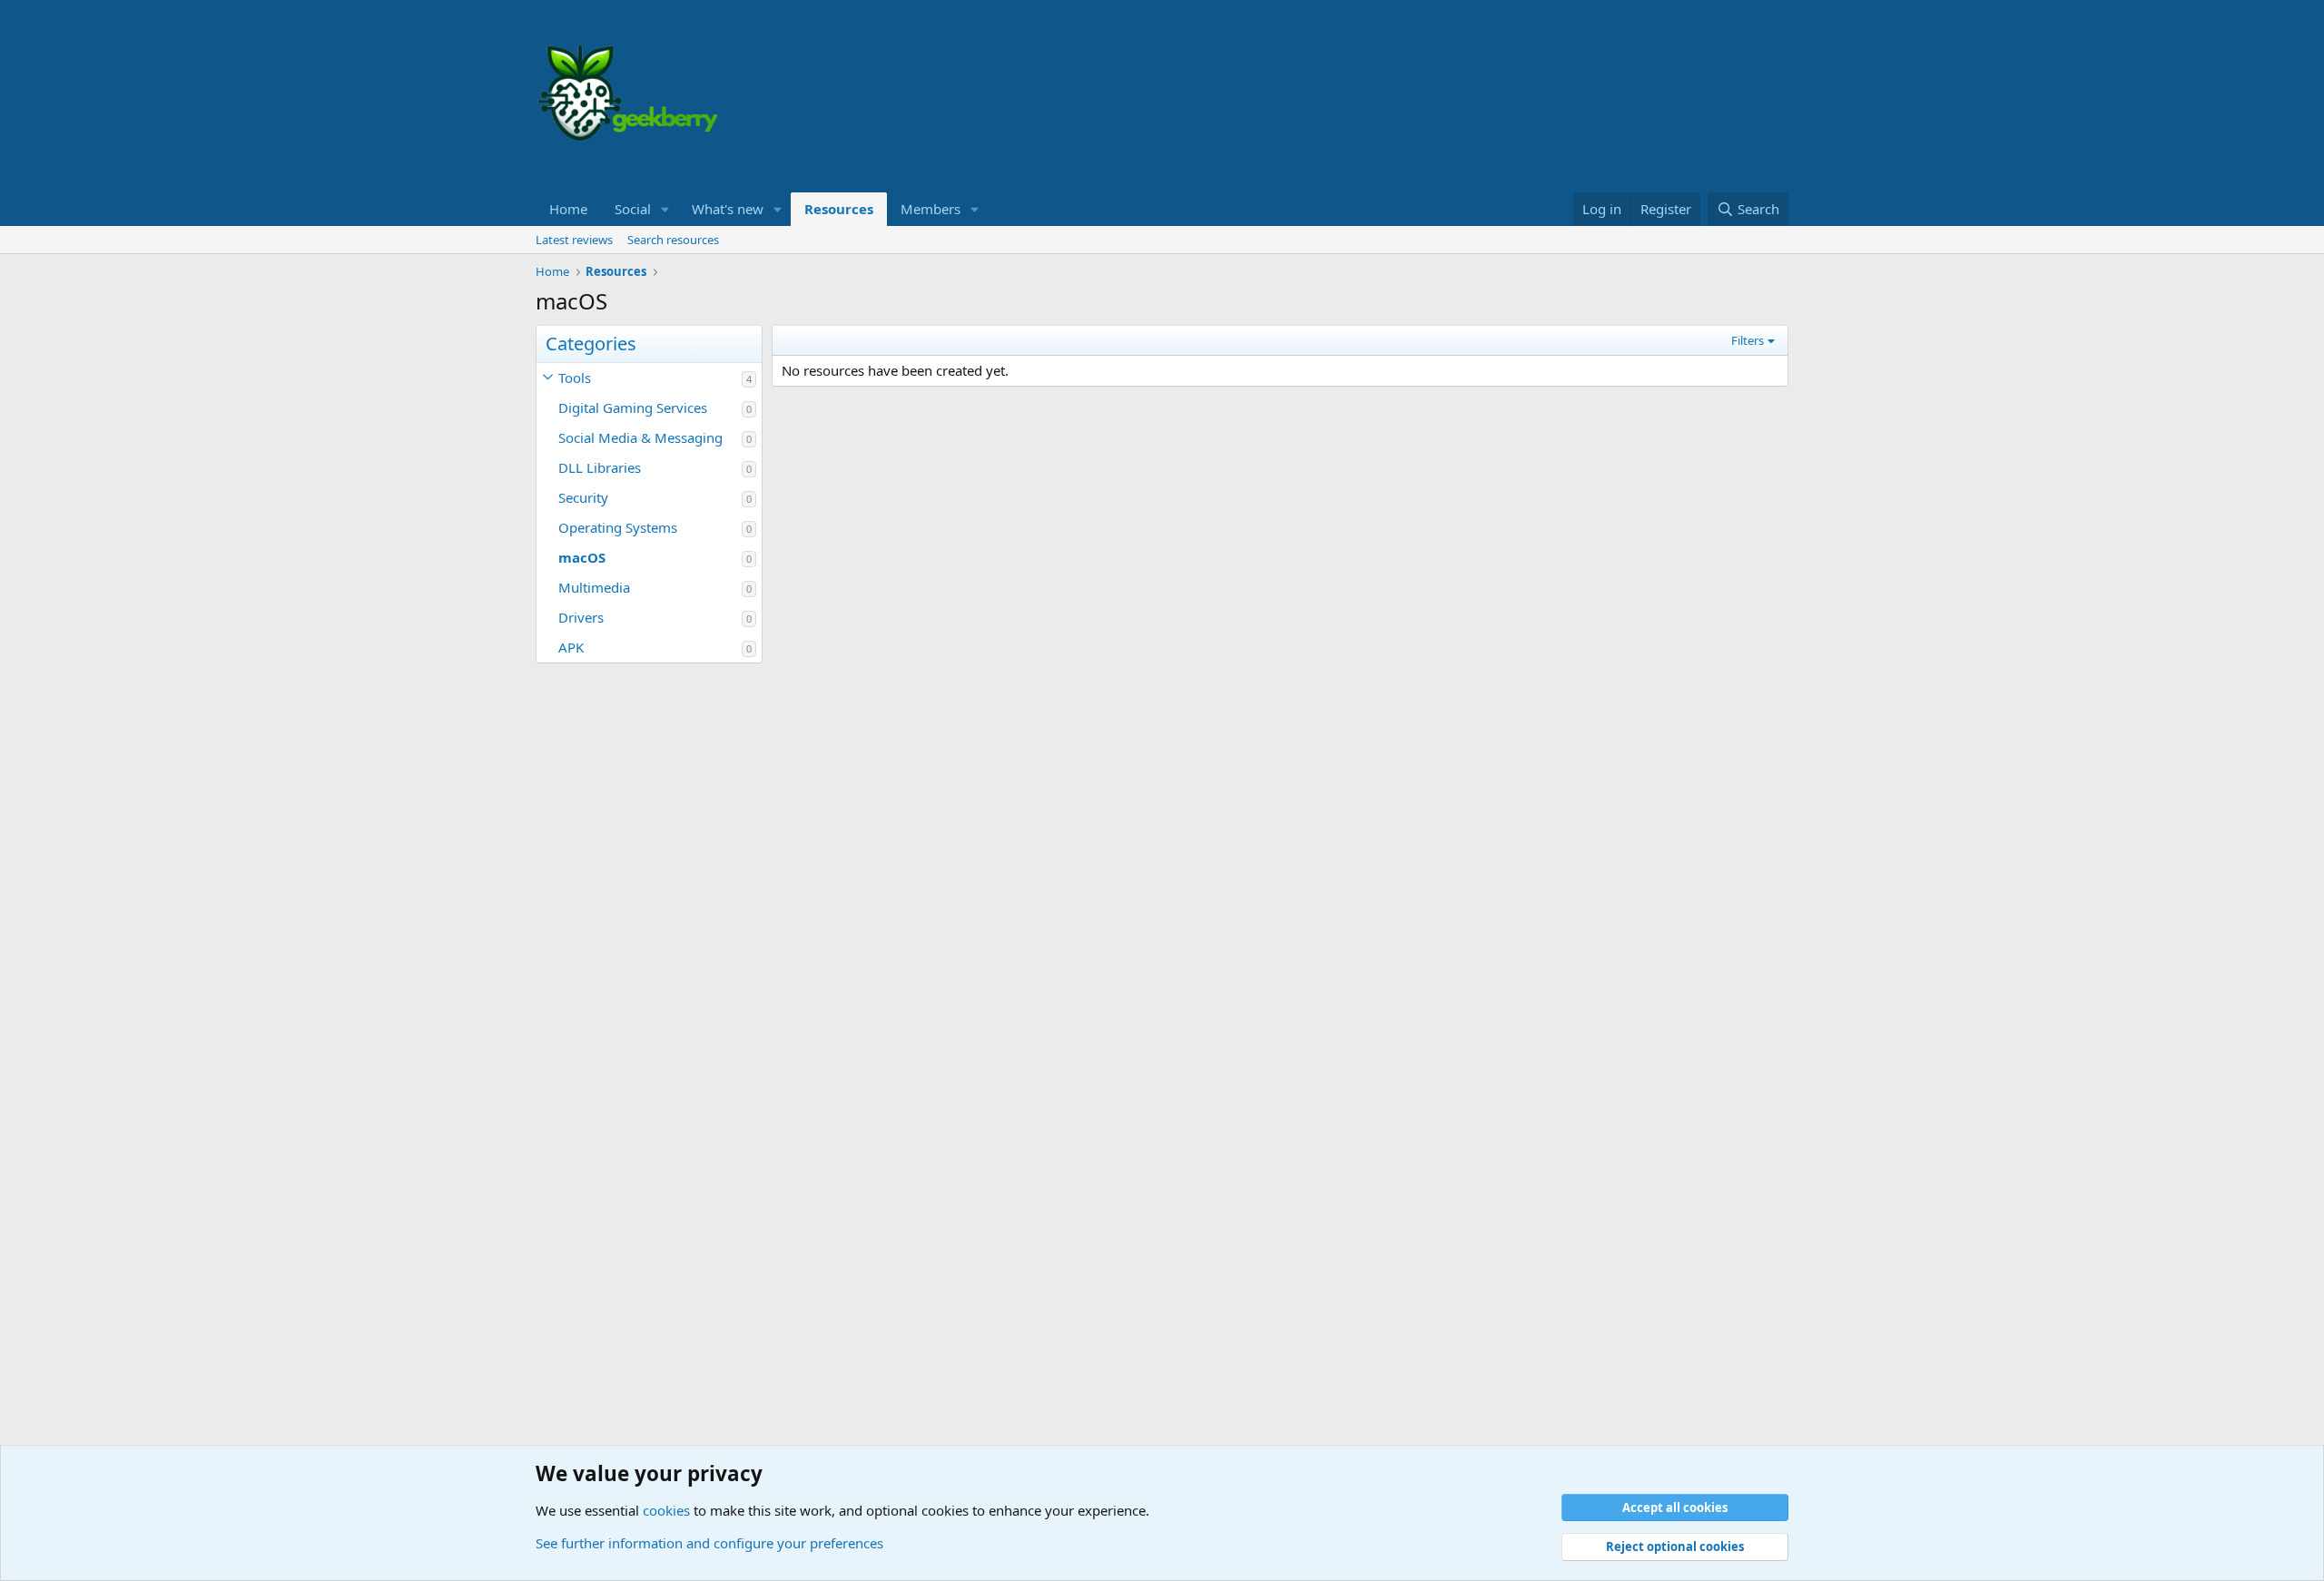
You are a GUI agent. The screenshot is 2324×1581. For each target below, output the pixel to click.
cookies (666, 1510)
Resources (839, 209)
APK (571, 647)
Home (568, 209)
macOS (582, 557)
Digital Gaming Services (633, 408)
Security (583, 497)
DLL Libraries (600, 467)
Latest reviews (574, 240)
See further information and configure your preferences (709, 1543)
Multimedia (594, 587)
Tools (575, 378)
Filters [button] (1748, 340)
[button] (665, 209)
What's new (728, 209)
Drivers (581, 617)
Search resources (673, 240)
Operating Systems (618, 527)
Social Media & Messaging (640, 437)
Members (931, 209)
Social (633, 209)
